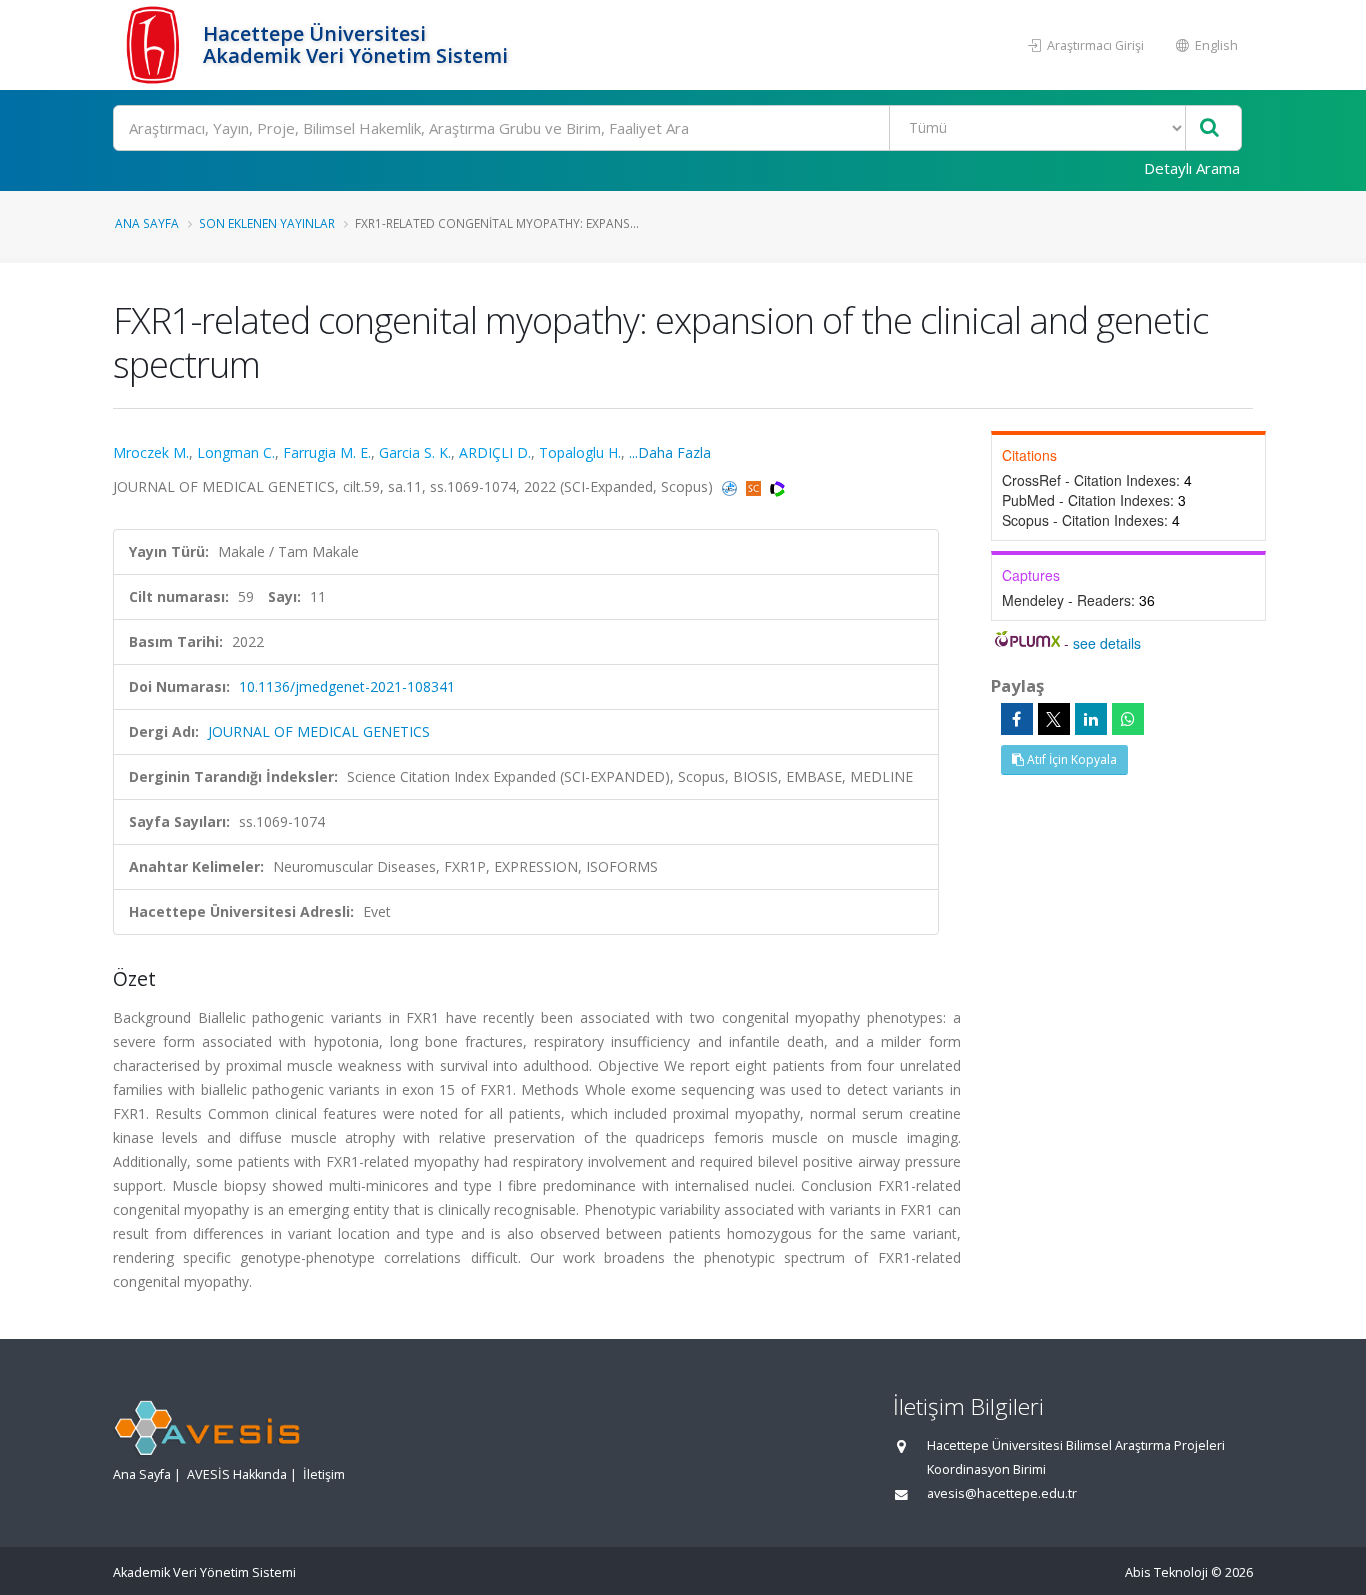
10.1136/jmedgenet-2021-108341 (347, 686)
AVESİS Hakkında (237, 1474)
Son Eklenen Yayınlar (267, 223)
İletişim (324, 1474)
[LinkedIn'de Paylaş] (1091, 719)
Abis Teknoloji (1166, 1572)
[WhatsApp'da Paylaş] (1128, 719)
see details (1107, 643)
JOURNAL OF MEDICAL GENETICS (319, 731)
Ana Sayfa (147, 223)
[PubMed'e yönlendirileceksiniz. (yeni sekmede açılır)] (731, 486)
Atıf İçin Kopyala (1070, 759)
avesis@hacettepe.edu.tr (1002, 1493)
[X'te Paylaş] (1054, 719)
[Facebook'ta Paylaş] (1017, 719)
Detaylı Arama (1192, 168)
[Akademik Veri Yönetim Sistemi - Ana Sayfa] (155, 45)
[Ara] (1209, 128)
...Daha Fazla (670, 452)
